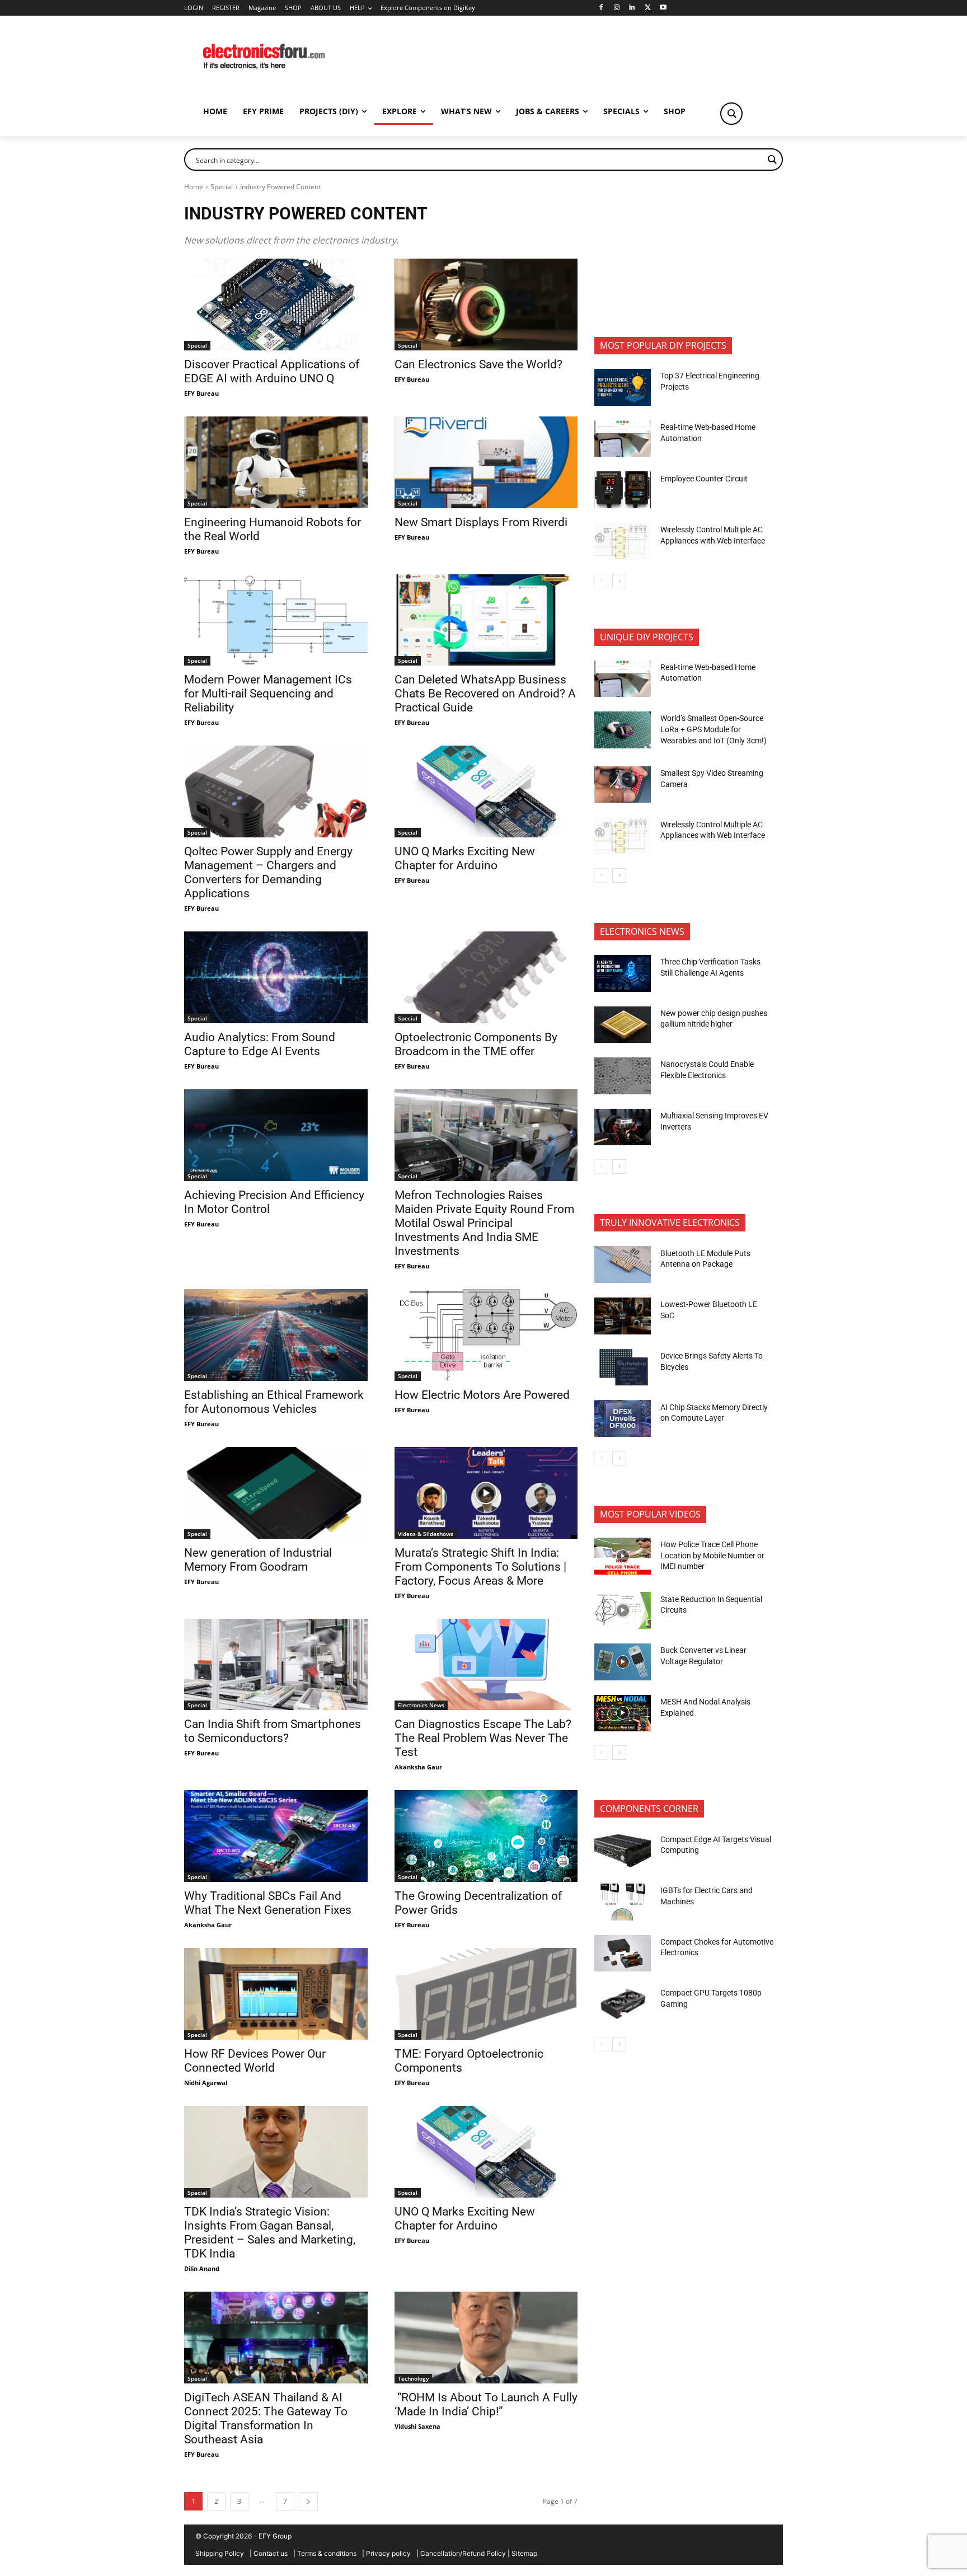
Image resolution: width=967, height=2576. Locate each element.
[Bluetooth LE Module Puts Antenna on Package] (623, 1264)
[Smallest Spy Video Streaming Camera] (623, 785)
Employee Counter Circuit (704, 479)
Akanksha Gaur (418, 1767)
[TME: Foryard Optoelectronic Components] (486, 1994)
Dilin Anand (202, 2268)
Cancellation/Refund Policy (463, 2553)
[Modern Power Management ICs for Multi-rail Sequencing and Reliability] (276, 620)
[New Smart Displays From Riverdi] (486, 462)
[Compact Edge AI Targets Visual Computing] (623, 1851)
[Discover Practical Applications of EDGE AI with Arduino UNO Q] (276, 305)
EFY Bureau (201, 393)
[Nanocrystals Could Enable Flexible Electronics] (623, 1076)
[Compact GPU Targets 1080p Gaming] (623, 2004)
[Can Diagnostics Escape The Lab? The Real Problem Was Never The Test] (486, 1665)
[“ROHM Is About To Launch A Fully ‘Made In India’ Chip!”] (486, 2338)
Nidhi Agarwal (206, 2083)
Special (222, 187)
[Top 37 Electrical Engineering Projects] (623, 387)
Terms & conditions (327, 2553)
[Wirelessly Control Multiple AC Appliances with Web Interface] (623, 541)
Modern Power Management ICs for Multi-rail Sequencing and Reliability (268, 694)
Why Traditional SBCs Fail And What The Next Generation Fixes (268, 1903)
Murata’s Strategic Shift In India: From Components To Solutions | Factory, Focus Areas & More (480, 1567)
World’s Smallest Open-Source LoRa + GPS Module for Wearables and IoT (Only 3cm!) (713, 729)
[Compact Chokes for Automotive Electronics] (623, 1954)
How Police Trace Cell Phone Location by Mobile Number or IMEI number (712, 1555)
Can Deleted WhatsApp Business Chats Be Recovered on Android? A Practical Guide (485, 694)
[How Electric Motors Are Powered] (486, 1335)
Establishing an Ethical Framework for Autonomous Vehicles (274, 1402)
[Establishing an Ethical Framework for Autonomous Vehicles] (276, 1335)
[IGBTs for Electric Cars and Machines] (623, 1902)
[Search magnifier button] (731, 114)
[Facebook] (601, 8)
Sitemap (524, 2553)
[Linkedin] (632, 8)
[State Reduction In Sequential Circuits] (623, 1610)
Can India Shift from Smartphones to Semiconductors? (273, 1731)
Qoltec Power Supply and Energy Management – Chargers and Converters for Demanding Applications (268, 872)
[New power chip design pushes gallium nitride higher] (623, 1025)
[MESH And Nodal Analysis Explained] (623, 1713)
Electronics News (421, 1705)
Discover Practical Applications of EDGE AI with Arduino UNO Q (272, 371)
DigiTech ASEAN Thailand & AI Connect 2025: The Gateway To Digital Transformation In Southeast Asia (266, 2418)
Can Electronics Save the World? (478, 364)
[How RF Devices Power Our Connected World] (276, 1994)
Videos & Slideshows (426, 1534)
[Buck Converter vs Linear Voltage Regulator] (623, 1662)
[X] (648, 8)
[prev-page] (601, 581)
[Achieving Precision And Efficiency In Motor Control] (276, 1135)
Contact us (271, 2553)
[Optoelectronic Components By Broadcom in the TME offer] (486, 977)
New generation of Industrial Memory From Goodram (258, 1560)
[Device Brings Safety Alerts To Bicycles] (623, 1367)
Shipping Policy (220, 2553)
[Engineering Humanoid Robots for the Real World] (276, 462)
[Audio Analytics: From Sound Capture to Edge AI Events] (276, 977)
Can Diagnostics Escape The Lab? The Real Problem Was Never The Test (483, 1738)
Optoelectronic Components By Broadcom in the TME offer (476, 1044)
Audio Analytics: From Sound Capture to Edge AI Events (260, 1044)
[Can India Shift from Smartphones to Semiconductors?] (276, 1665)
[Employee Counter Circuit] (623, 490)
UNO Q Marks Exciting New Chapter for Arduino (465, 858)
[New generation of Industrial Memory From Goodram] (276, 1493)
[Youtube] (663, 8)
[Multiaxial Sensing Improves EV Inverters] (623, 1127)
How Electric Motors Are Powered (482, 1395)
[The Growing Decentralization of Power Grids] (486, 1836)
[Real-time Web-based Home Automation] (623, 439)
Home (194, 187)
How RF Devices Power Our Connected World (255, 2061)
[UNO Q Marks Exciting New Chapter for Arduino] (486, 791)
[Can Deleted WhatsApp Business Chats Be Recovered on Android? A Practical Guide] (486, 620)
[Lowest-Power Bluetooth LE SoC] (623, 1316)
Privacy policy (388, 2553)
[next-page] (308, 2501)
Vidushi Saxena (417, 2426)
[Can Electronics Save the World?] (486, 305)
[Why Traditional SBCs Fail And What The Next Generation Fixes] (276, 1836)
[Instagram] (616, 8)
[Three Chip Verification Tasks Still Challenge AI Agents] (623, 973)
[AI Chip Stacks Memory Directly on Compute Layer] (623, 1418)
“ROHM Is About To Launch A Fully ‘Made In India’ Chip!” (486, 2404)
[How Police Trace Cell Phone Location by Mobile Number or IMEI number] (623, 1556)
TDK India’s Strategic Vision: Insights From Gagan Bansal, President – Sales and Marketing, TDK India (270, 2233)
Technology (413, 2378)
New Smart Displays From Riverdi (481, 522)
